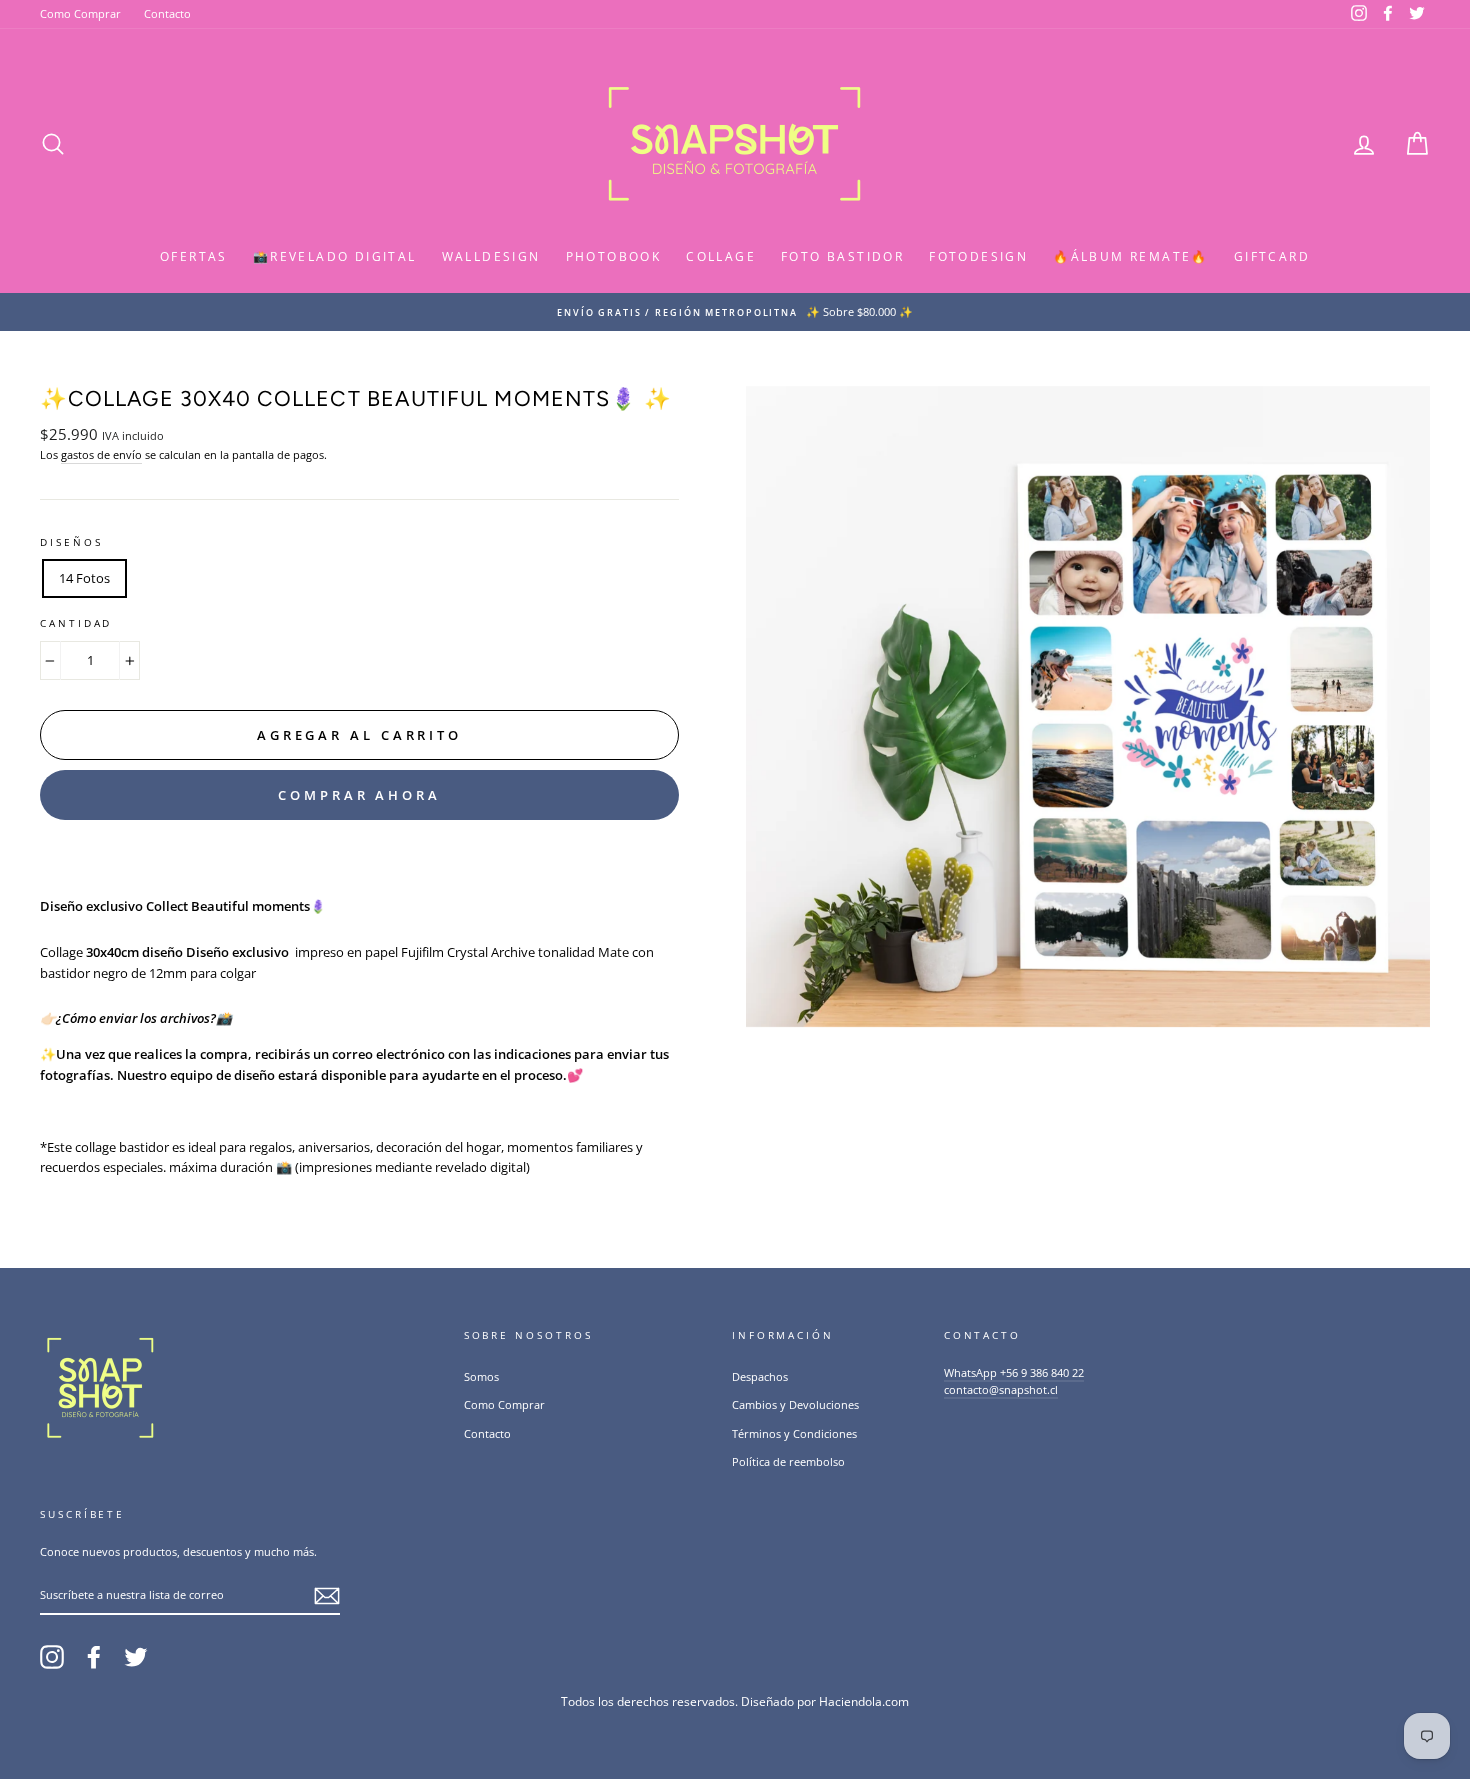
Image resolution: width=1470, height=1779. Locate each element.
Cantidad (76, 623)
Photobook (614, 256)
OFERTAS (194, 256)
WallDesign (491, 256)
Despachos (760, 1376)
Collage (721, 256)
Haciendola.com (864, 1701)
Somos (481, 1376)
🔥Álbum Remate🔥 (1131, 256)
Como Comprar (80, 13)
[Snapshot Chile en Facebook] (94, 1657)
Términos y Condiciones (794, 1433)
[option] (735, 312)
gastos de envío (101, 454)
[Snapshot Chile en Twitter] (136, 1657)
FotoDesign (978, 256)
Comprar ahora (359, 795)
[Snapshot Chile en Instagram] (52, 1657)
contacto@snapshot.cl (1001, 1389)
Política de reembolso (788, 1461)
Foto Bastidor (842, 256)
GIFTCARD (1272, 256)
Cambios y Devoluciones (795, 1404)
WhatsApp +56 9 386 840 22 (1014, 1372)
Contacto (167, 13)
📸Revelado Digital (335, 256)
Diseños (71, 542)
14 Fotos (84, 578)
